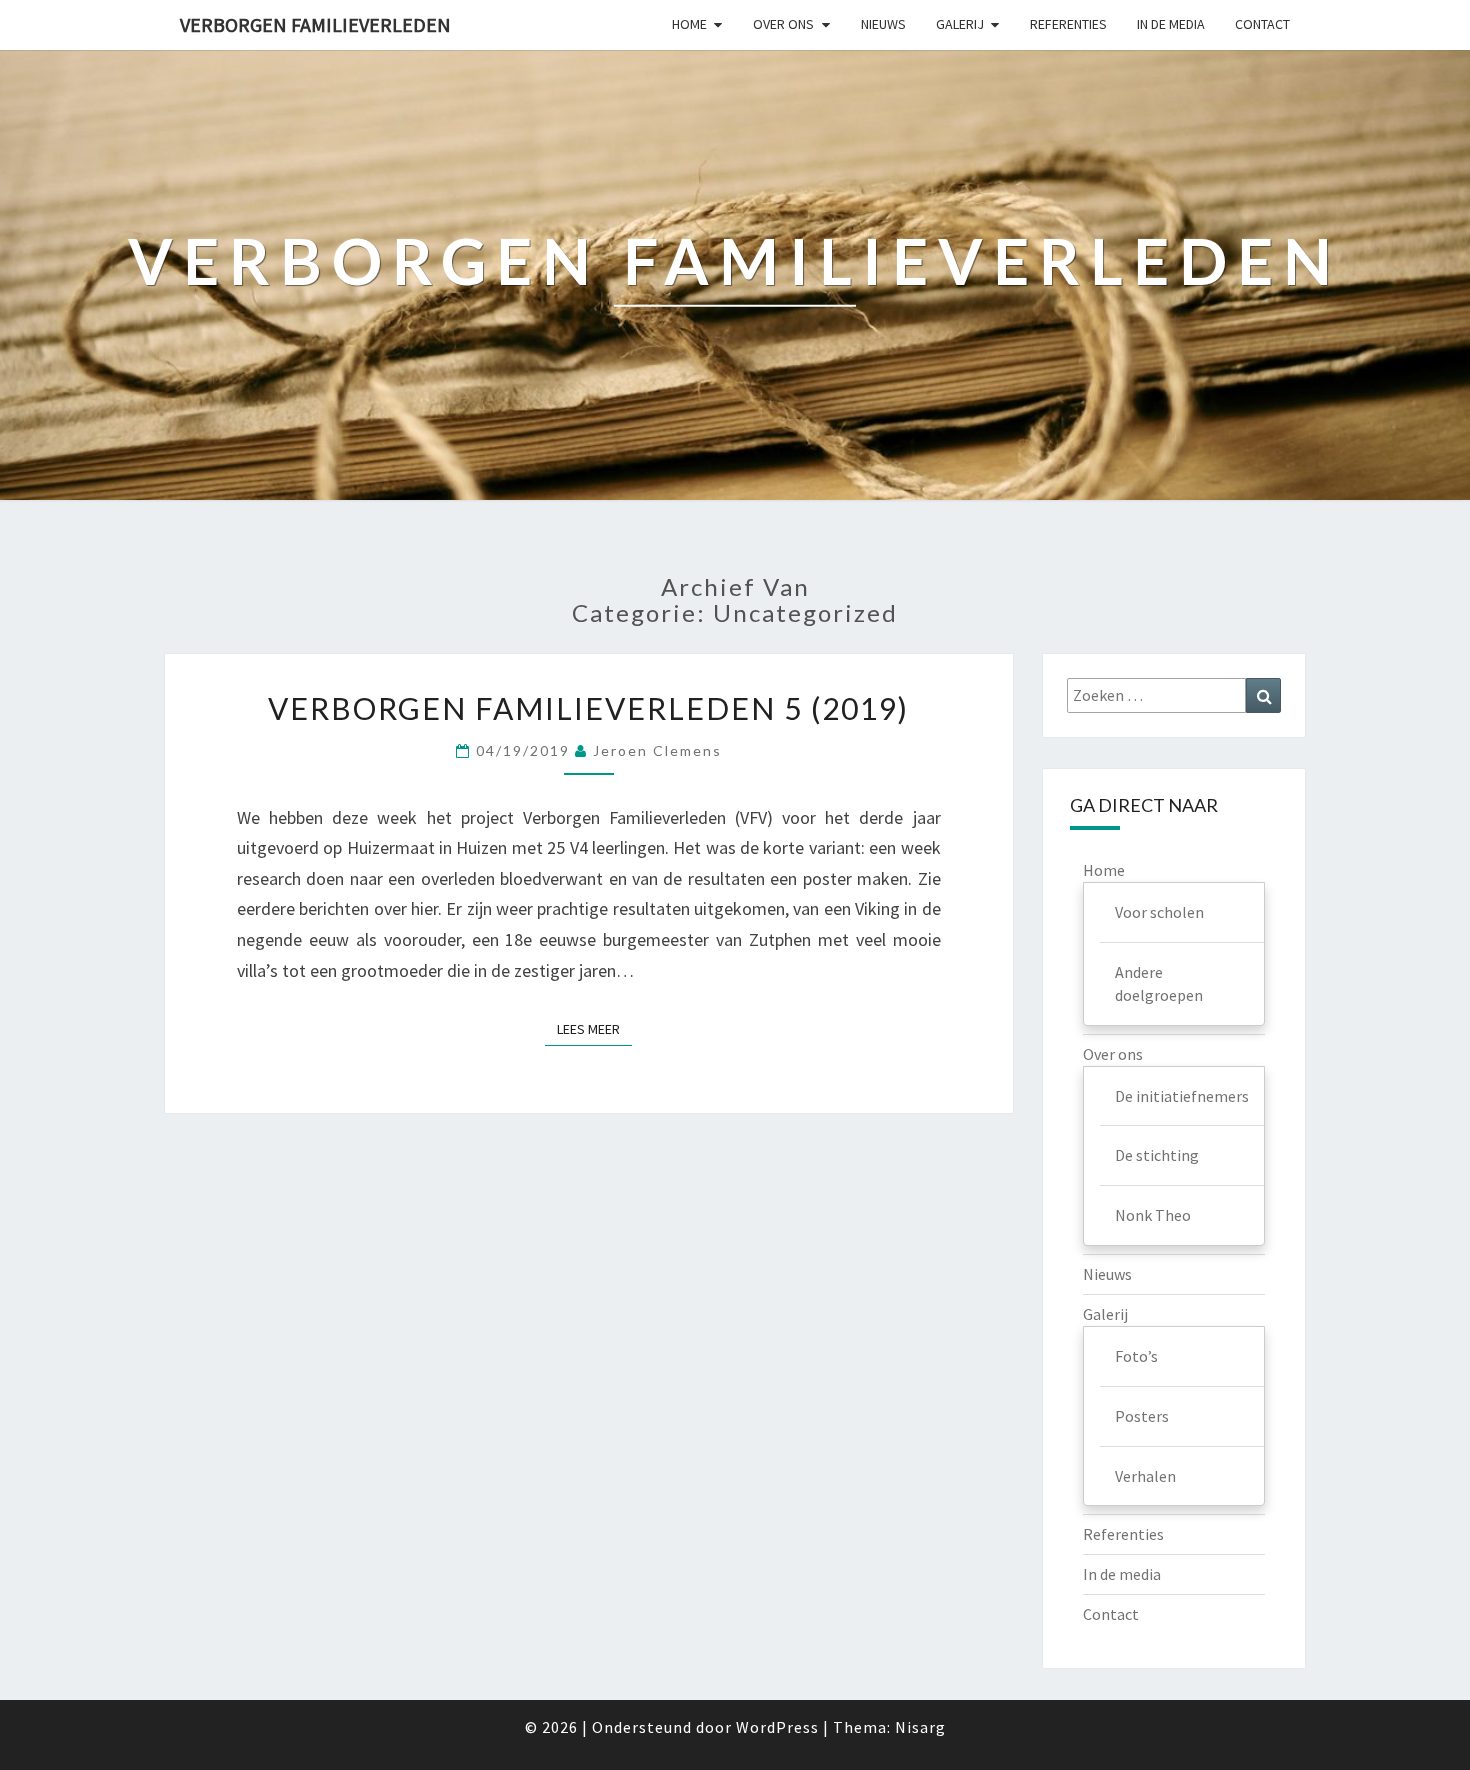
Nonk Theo (1153, 1215)
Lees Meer (594, 1028)
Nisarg (920, 1727)
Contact (1262, 24)
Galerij (960, 24)
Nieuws (883, 24)
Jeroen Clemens (657, 750)
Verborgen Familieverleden (315, 24)
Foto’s (1136, 1356)
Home (689, 24)
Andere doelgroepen (1159, 983)
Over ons (783, 24)
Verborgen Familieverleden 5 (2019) (588, 708)
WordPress (777, 1727)
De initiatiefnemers (1182, 1096)
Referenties (1068, 24)
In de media (1171, 24)
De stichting (1157, 1155)
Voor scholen (1159, 912)
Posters (1142, 1416)
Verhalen (1145, 1476)
